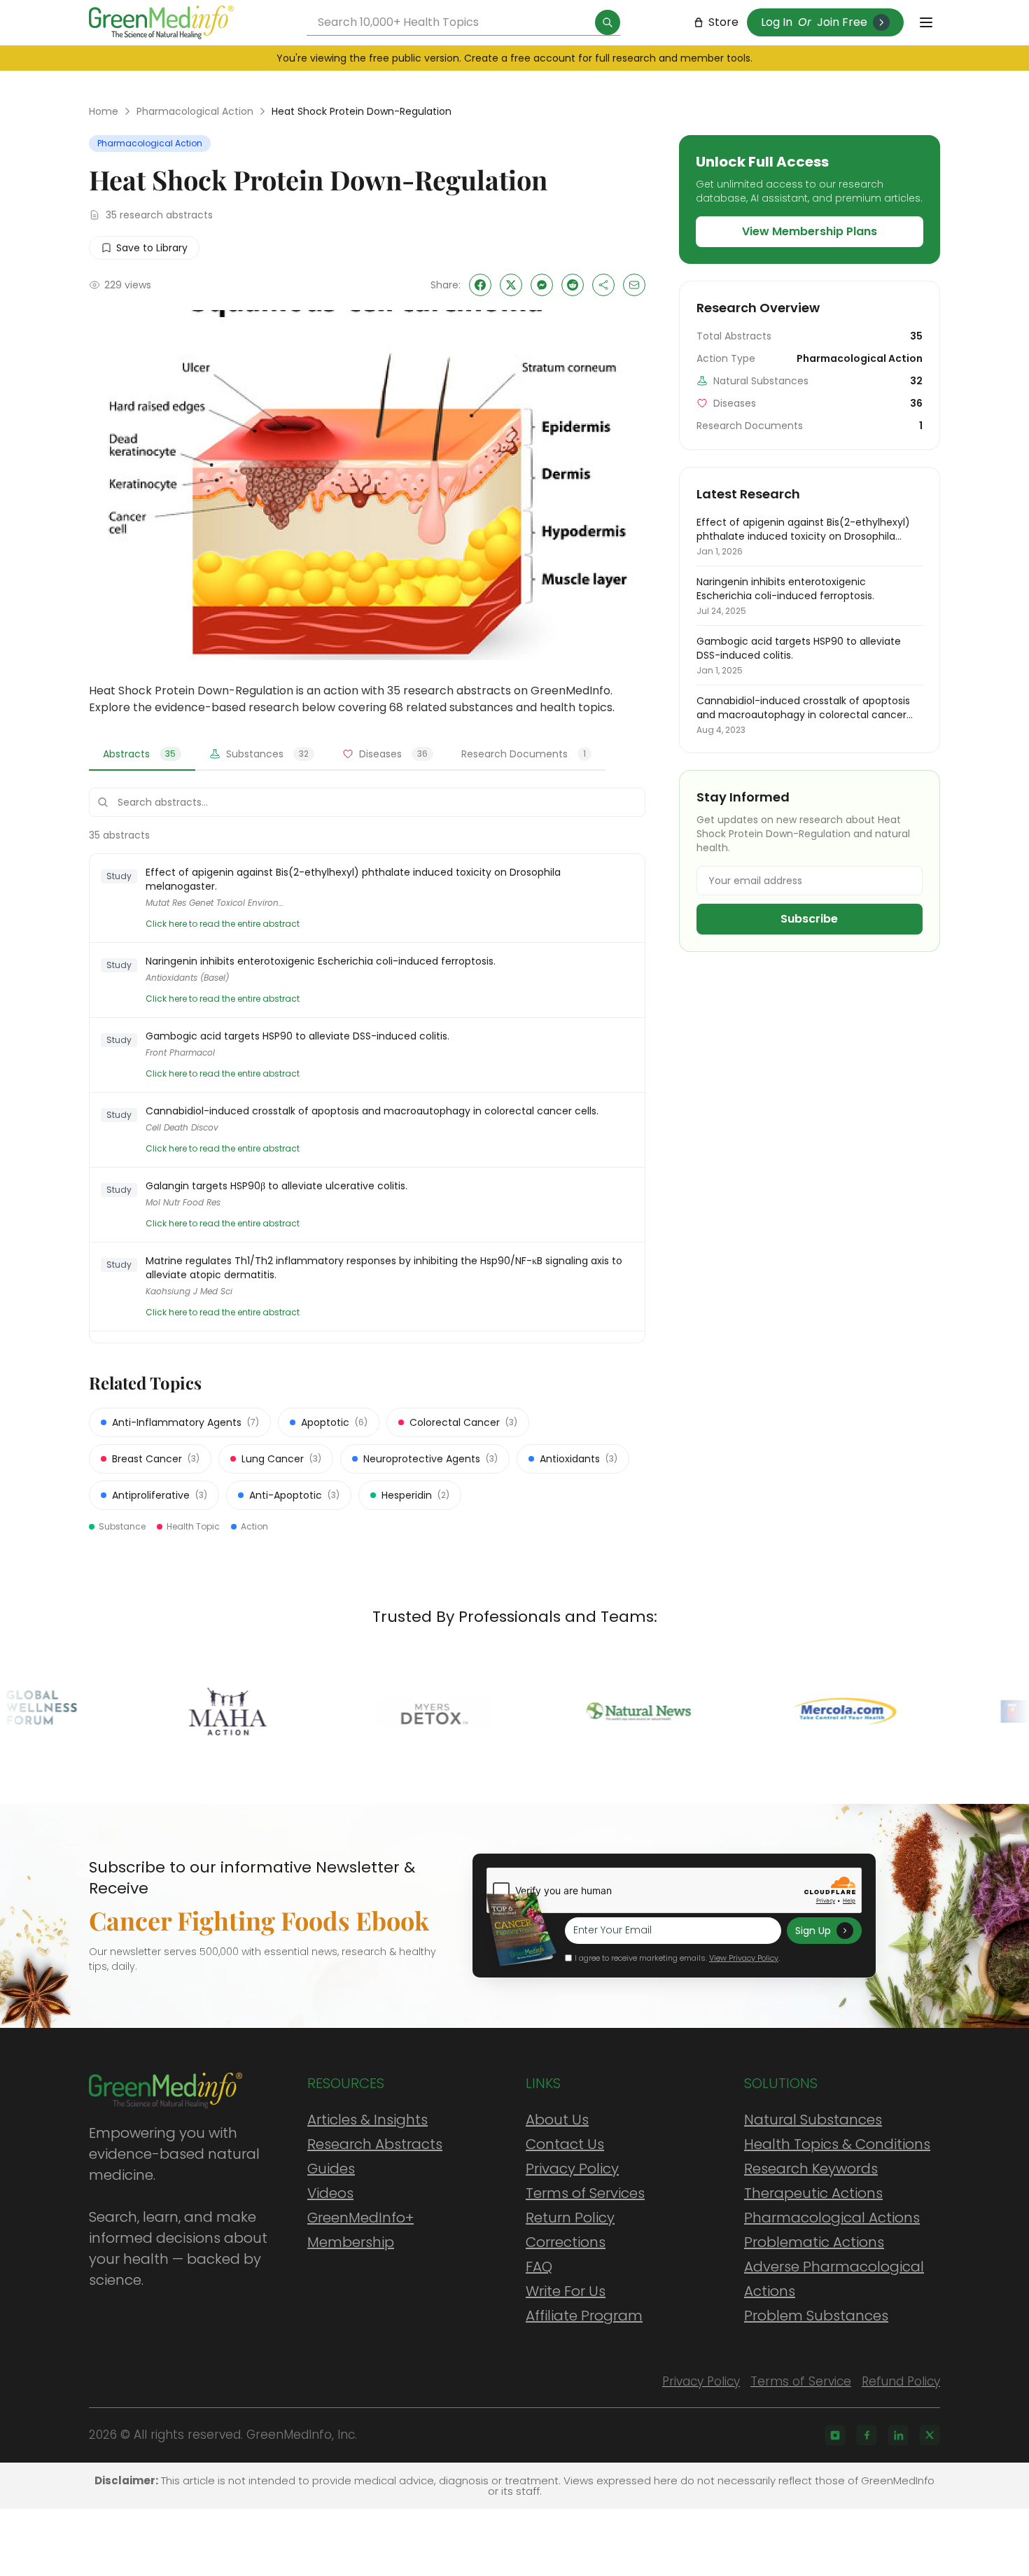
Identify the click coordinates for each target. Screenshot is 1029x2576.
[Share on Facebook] (480, 285)
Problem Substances (816, 2316)
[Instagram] (835, 2435)
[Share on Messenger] (542, 285)
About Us (557, 2120)
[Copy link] (603, 285)
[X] (930, 2435)
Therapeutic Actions (813, 2193)
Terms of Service (801, 2381)
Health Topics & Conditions (837, 2144)
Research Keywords (811, 2169)
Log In (777, 22)
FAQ (539, 2267)
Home (104, 111)
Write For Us (566, 2291)
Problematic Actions (814, 2242)
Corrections (566, 2242)
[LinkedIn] (898, 2435)
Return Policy (570, 2218)
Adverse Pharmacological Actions (834, 2279)
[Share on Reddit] (573, 285)
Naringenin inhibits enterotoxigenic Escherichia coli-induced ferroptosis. (321, 961)
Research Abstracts (375, 2144)
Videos (330, 2193)
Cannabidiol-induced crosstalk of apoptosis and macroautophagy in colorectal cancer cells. (372, 1111)
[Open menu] (926, 22)
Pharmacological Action (195, 111)
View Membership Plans (810, 231)
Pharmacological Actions (832, 2218)
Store (723, 22)
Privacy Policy (572, 2169)
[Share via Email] (634, 285)
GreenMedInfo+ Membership (360, 2230)
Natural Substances (813, 2120)
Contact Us (565, 2144)
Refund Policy (901, 2381)
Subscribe (809, 919)
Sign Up (813, 1931)
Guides (331, 2169)
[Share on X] (511, 285)
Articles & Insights (367, 2120)
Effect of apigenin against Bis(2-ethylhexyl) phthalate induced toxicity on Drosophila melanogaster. (353, 879)
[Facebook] (867, 2435)
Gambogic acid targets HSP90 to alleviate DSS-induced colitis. (297, 1036)
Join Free (842, 22)
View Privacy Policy (744, 1958)
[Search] (608, 22)
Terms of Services (585, 2193)
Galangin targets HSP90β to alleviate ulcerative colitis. (276, 1186)
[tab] (142, 755)
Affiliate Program (584, 2316)
